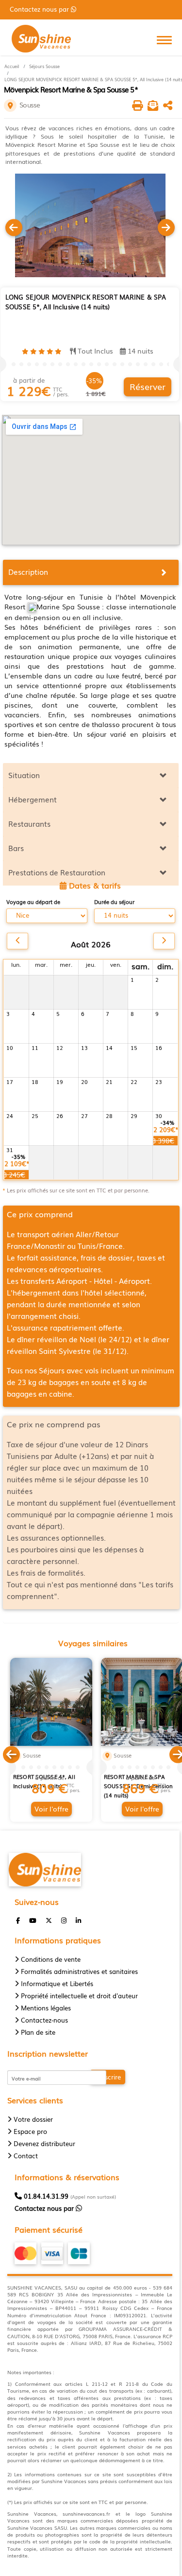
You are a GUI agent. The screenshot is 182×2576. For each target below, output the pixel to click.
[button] (11, 1753)
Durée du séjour (114, 902)
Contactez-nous (44, 2020)
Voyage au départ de (33, 902)
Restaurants (29, 823)
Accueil (12, 66)
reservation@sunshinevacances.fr (68, 9)
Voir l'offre (51, 1809)
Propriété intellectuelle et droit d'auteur (79, 1996)
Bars (16, 848)
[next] (164, 941)
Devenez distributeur (44, 2143)
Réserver (148, 386)
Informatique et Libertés (57, 1983)
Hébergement (33, 799)
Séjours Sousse (44, 66)
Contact (26, 2156)
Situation (24, 775)
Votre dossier (33, 2119)
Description (28, 571)
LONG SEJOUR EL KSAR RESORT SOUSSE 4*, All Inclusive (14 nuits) (44, 1777)
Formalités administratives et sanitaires (79, 1971)
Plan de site (38, 2032)
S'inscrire (108, 2077)
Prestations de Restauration (57, 872)
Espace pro (30, 2131)
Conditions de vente (51, 1959)
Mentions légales (46, 2008)
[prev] (17, 941)
